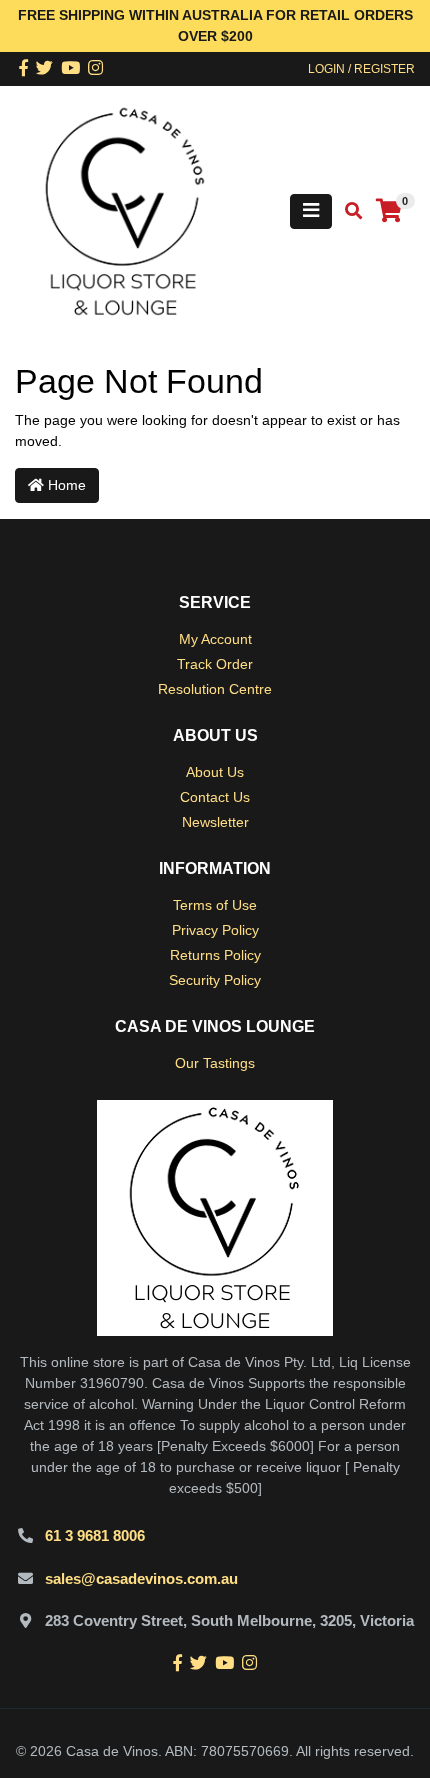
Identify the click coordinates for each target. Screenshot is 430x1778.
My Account (215, 639)
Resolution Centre (215, 689)
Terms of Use (215, 905)
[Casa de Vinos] (125, 210)
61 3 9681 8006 (95, 1535)
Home (65, 485)
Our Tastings (215, 1063)
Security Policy (215, 980)
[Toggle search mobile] (347, 211)
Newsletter (215, 822)
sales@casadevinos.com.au (141, 1578)
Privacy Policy (215, 930)
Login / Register (361, 69)
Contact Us (215, 797)
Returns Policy (215, 955)
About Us (215, 772)
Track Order (215, 664)
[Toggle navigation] (311, 211)
